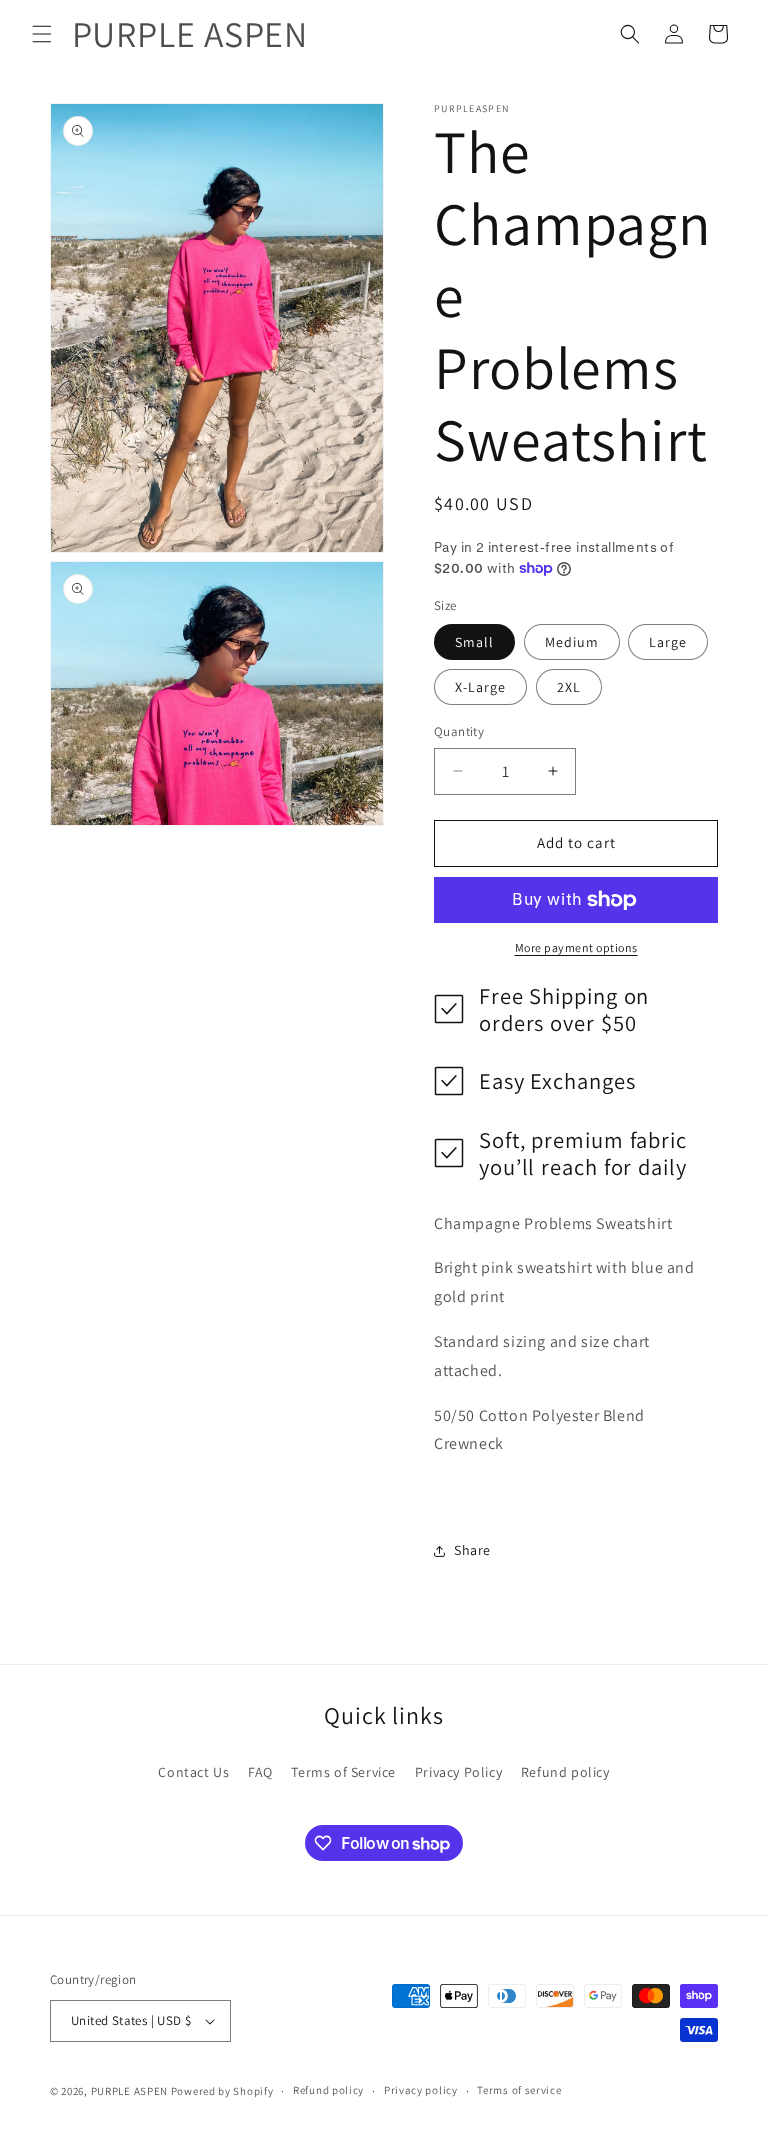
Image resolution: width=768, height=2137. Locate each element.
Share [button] (472, 1550)
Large (668, 642)
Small (474, 642)
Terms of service (519, 2090)
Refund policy (565, 1772)
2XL (569, 687)
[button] (42, 34)
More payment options (576, 947)
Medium (572, 642)
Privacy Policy (458, 1772)
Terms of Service (343, 1772)
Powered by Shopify (222, 2091)
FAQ (260, 1772)
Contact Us (193, 1772)
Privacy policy (421, 2090)
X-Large (480, 687)
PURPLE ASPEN (129, 2091)
